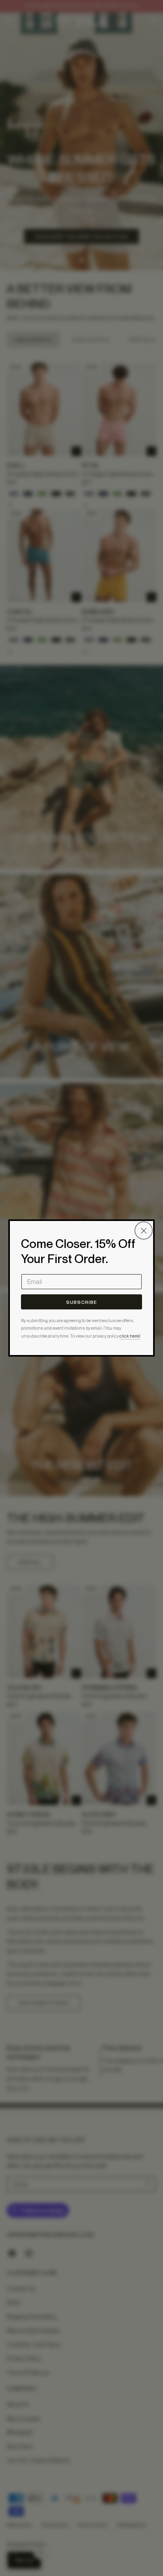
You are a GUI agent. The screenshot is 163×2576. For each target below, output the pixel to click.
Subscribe (81, 1302)
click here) (130, 1336)
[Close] (144, 1230)
